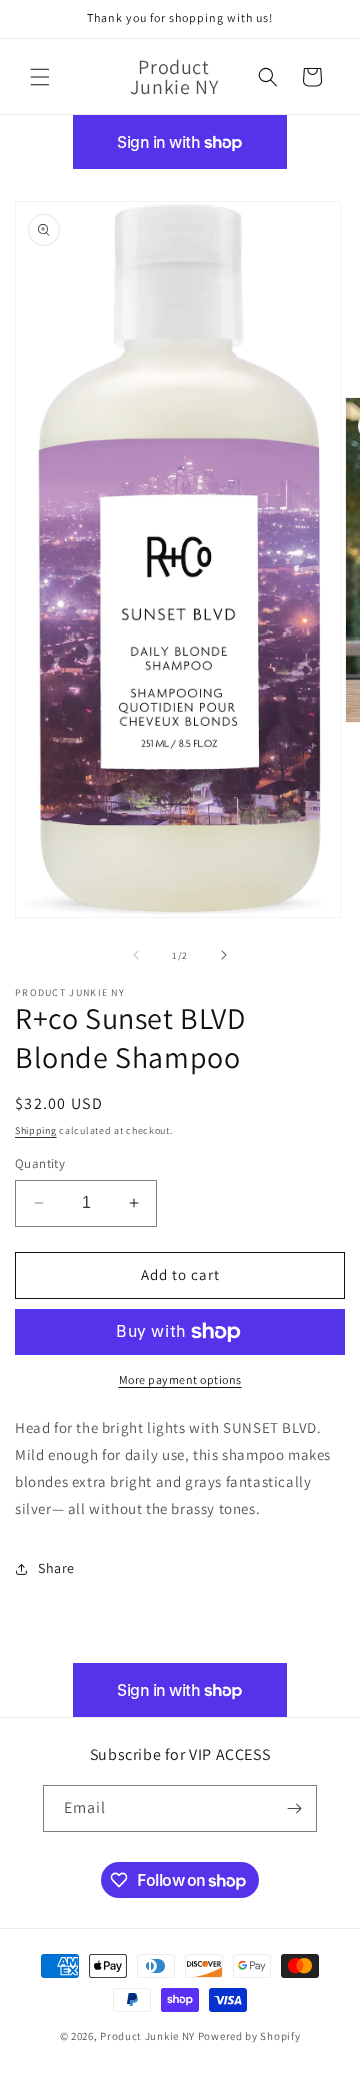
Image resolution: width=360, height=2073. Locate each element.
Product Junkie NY (147, 2036)
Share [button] (56, 1568)
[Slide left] (136, 955)
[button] (40, 77)
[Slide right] (224, 955)
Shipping (36, 1130)
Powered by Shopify (249, 2036)
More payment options (180, 1379)
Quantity (40, 1163)
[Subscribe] (294, 1808)
